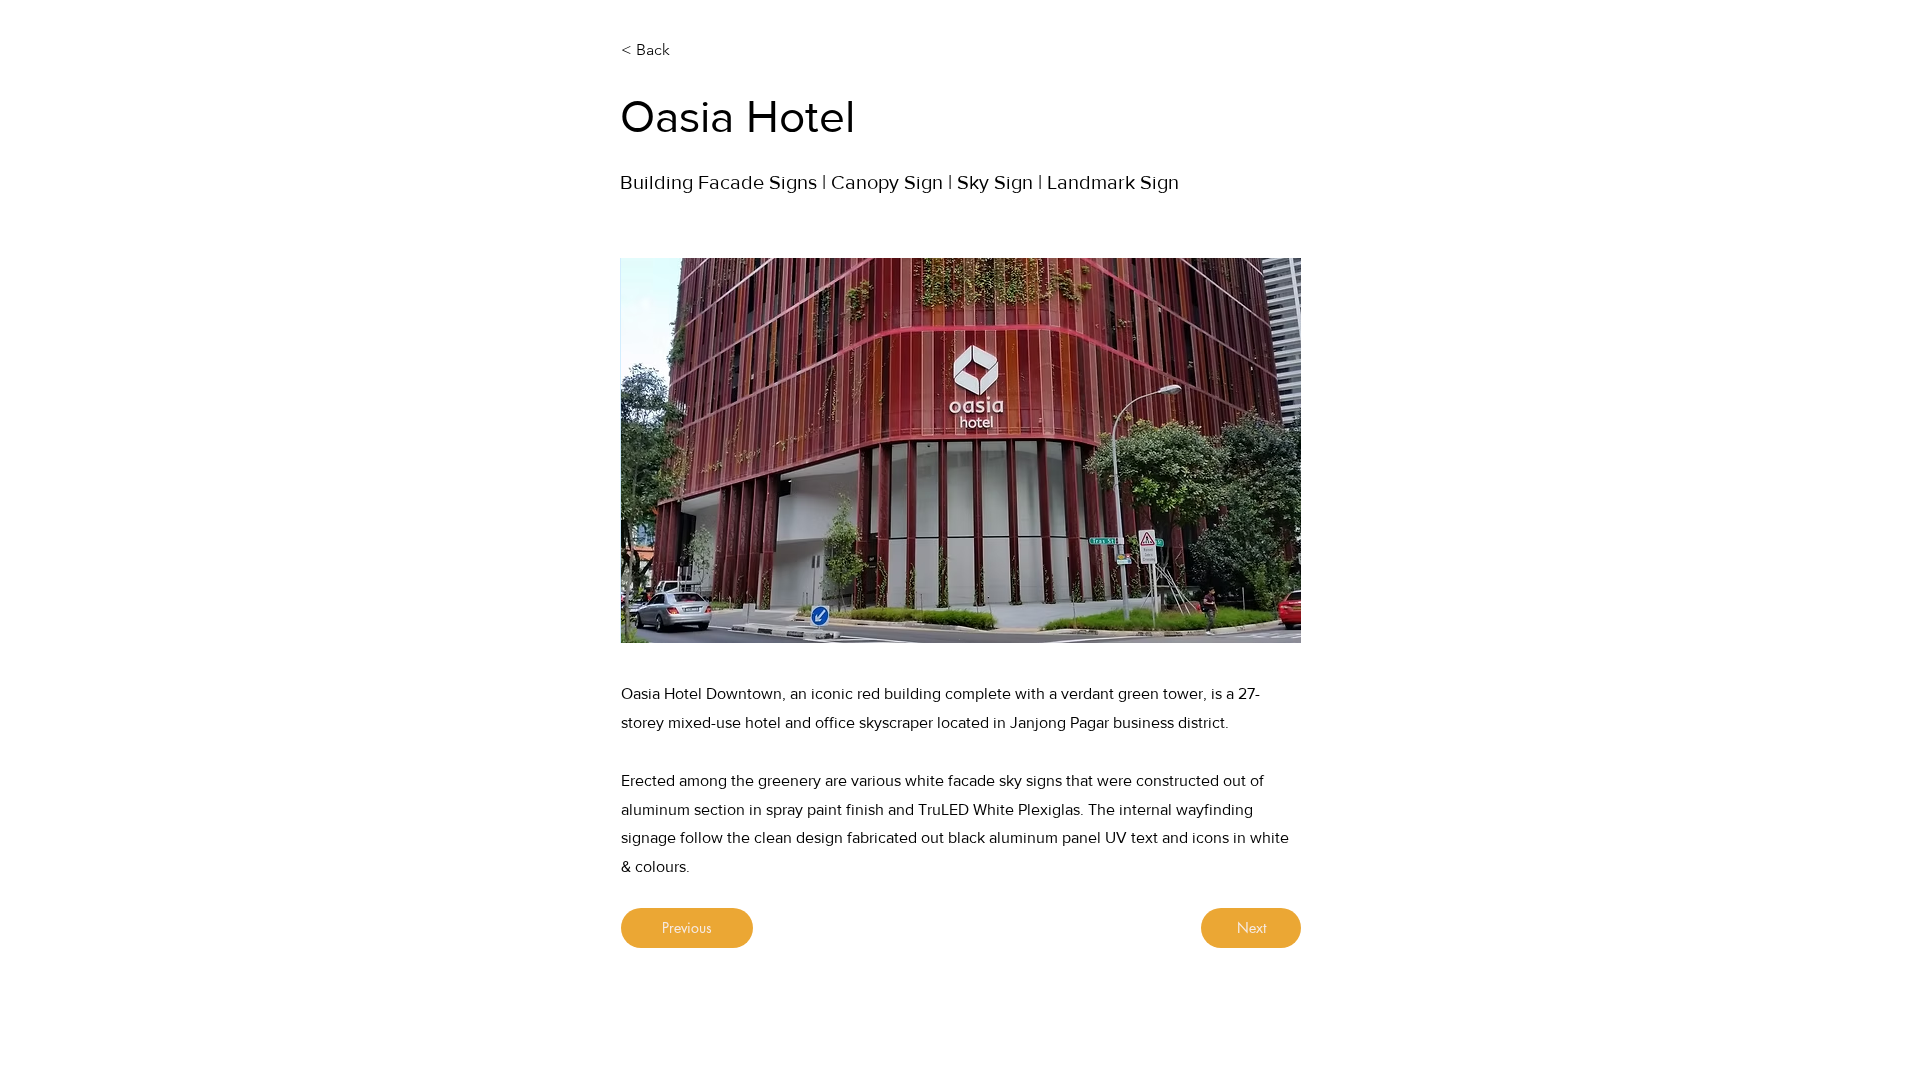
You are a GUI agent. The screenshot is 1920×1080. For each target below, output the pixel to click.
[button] (961, 450)
